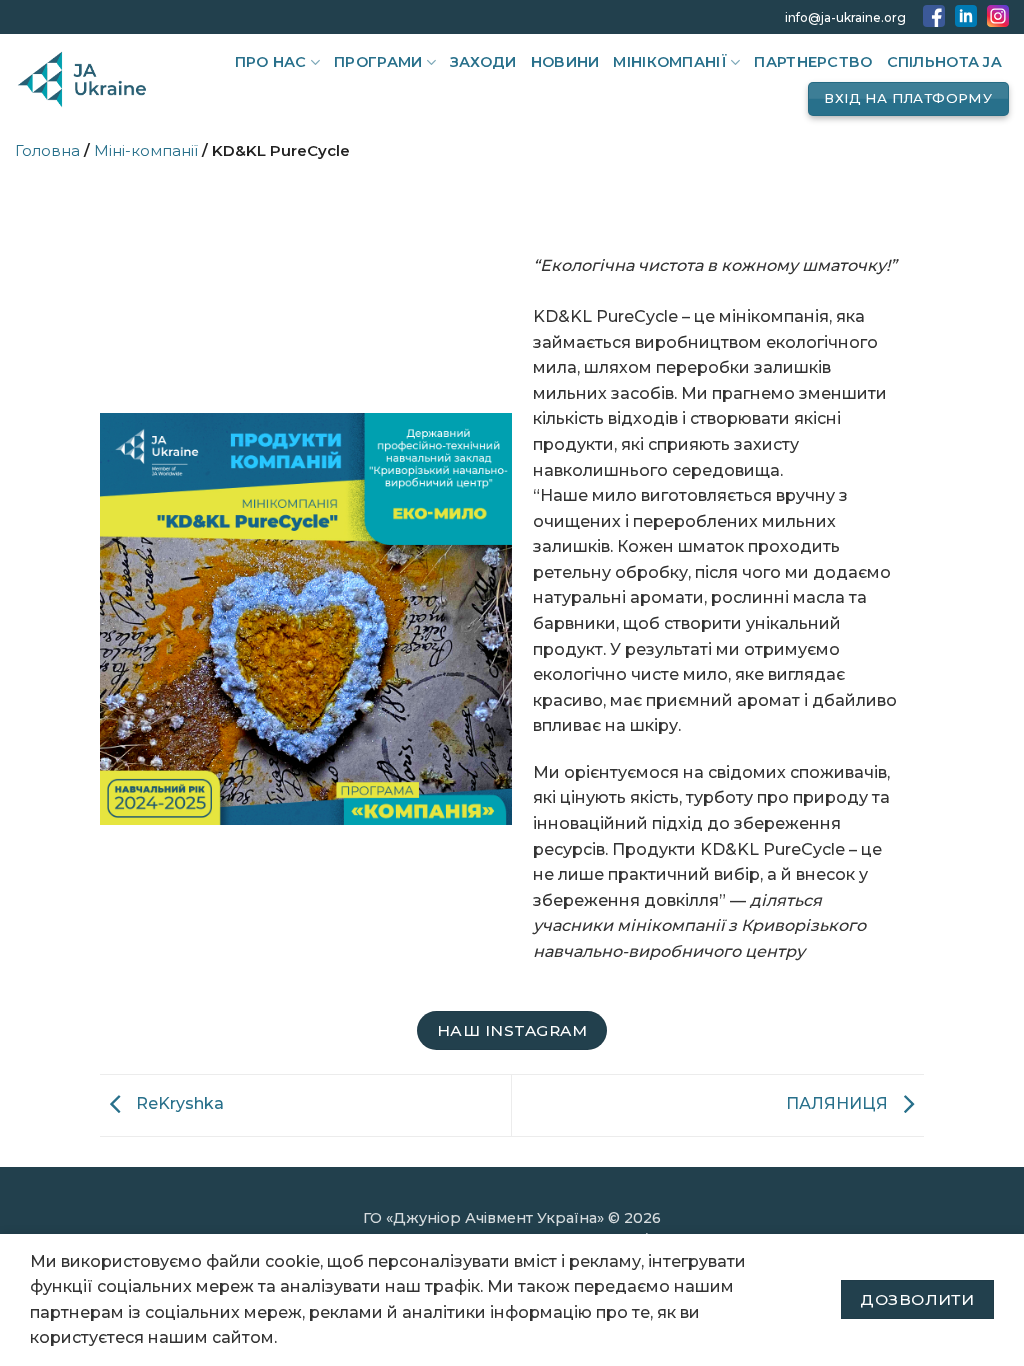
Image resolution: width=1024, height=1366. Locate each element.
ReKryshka (178, 1104)
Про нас (271, 62)
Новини (565, 62)
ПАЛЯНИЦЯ (839, 1104)
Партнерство (813, 62)
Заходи (483, 62)
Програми (378, 62)
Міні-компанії (146, 150)
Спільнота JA (944, 62)
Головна (47, 150)
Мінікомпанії (669, 62)
